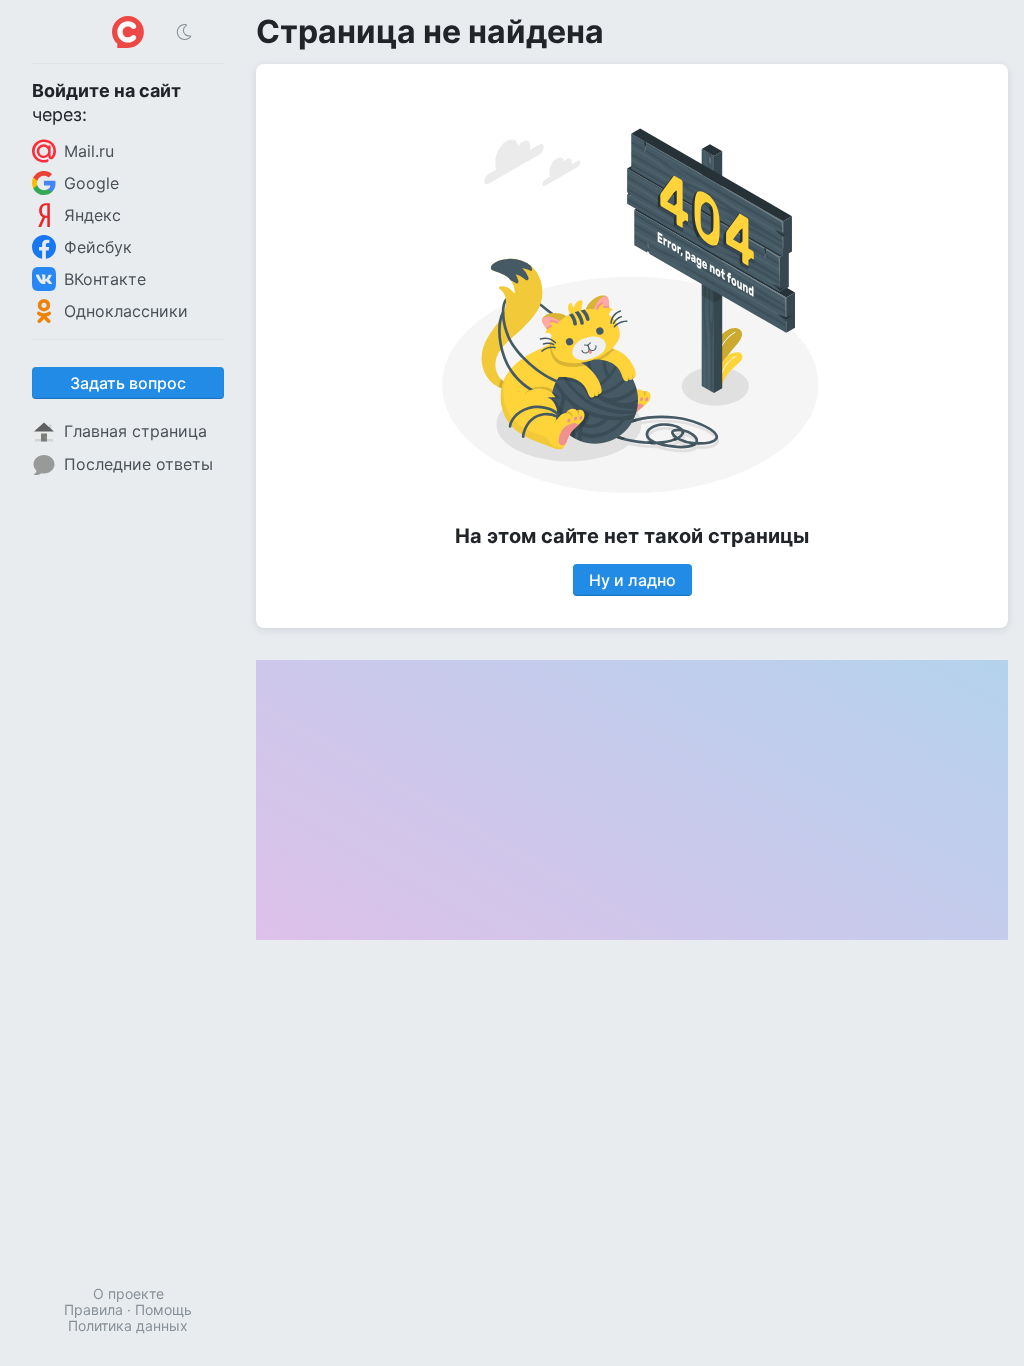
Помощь (163, 1309)
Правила (93, 1309)
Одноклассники (126, 311)
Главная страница (135, 431)
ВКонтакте (105, 279)
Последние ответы (138, 464)
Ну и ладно (632, 580)
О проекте (128, 1293)
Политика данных (128, 1325)
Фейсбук (98, 247)
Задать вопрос (128, 383)
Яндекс (92, 215)
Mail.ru (89, 151)
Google (91, 183)
